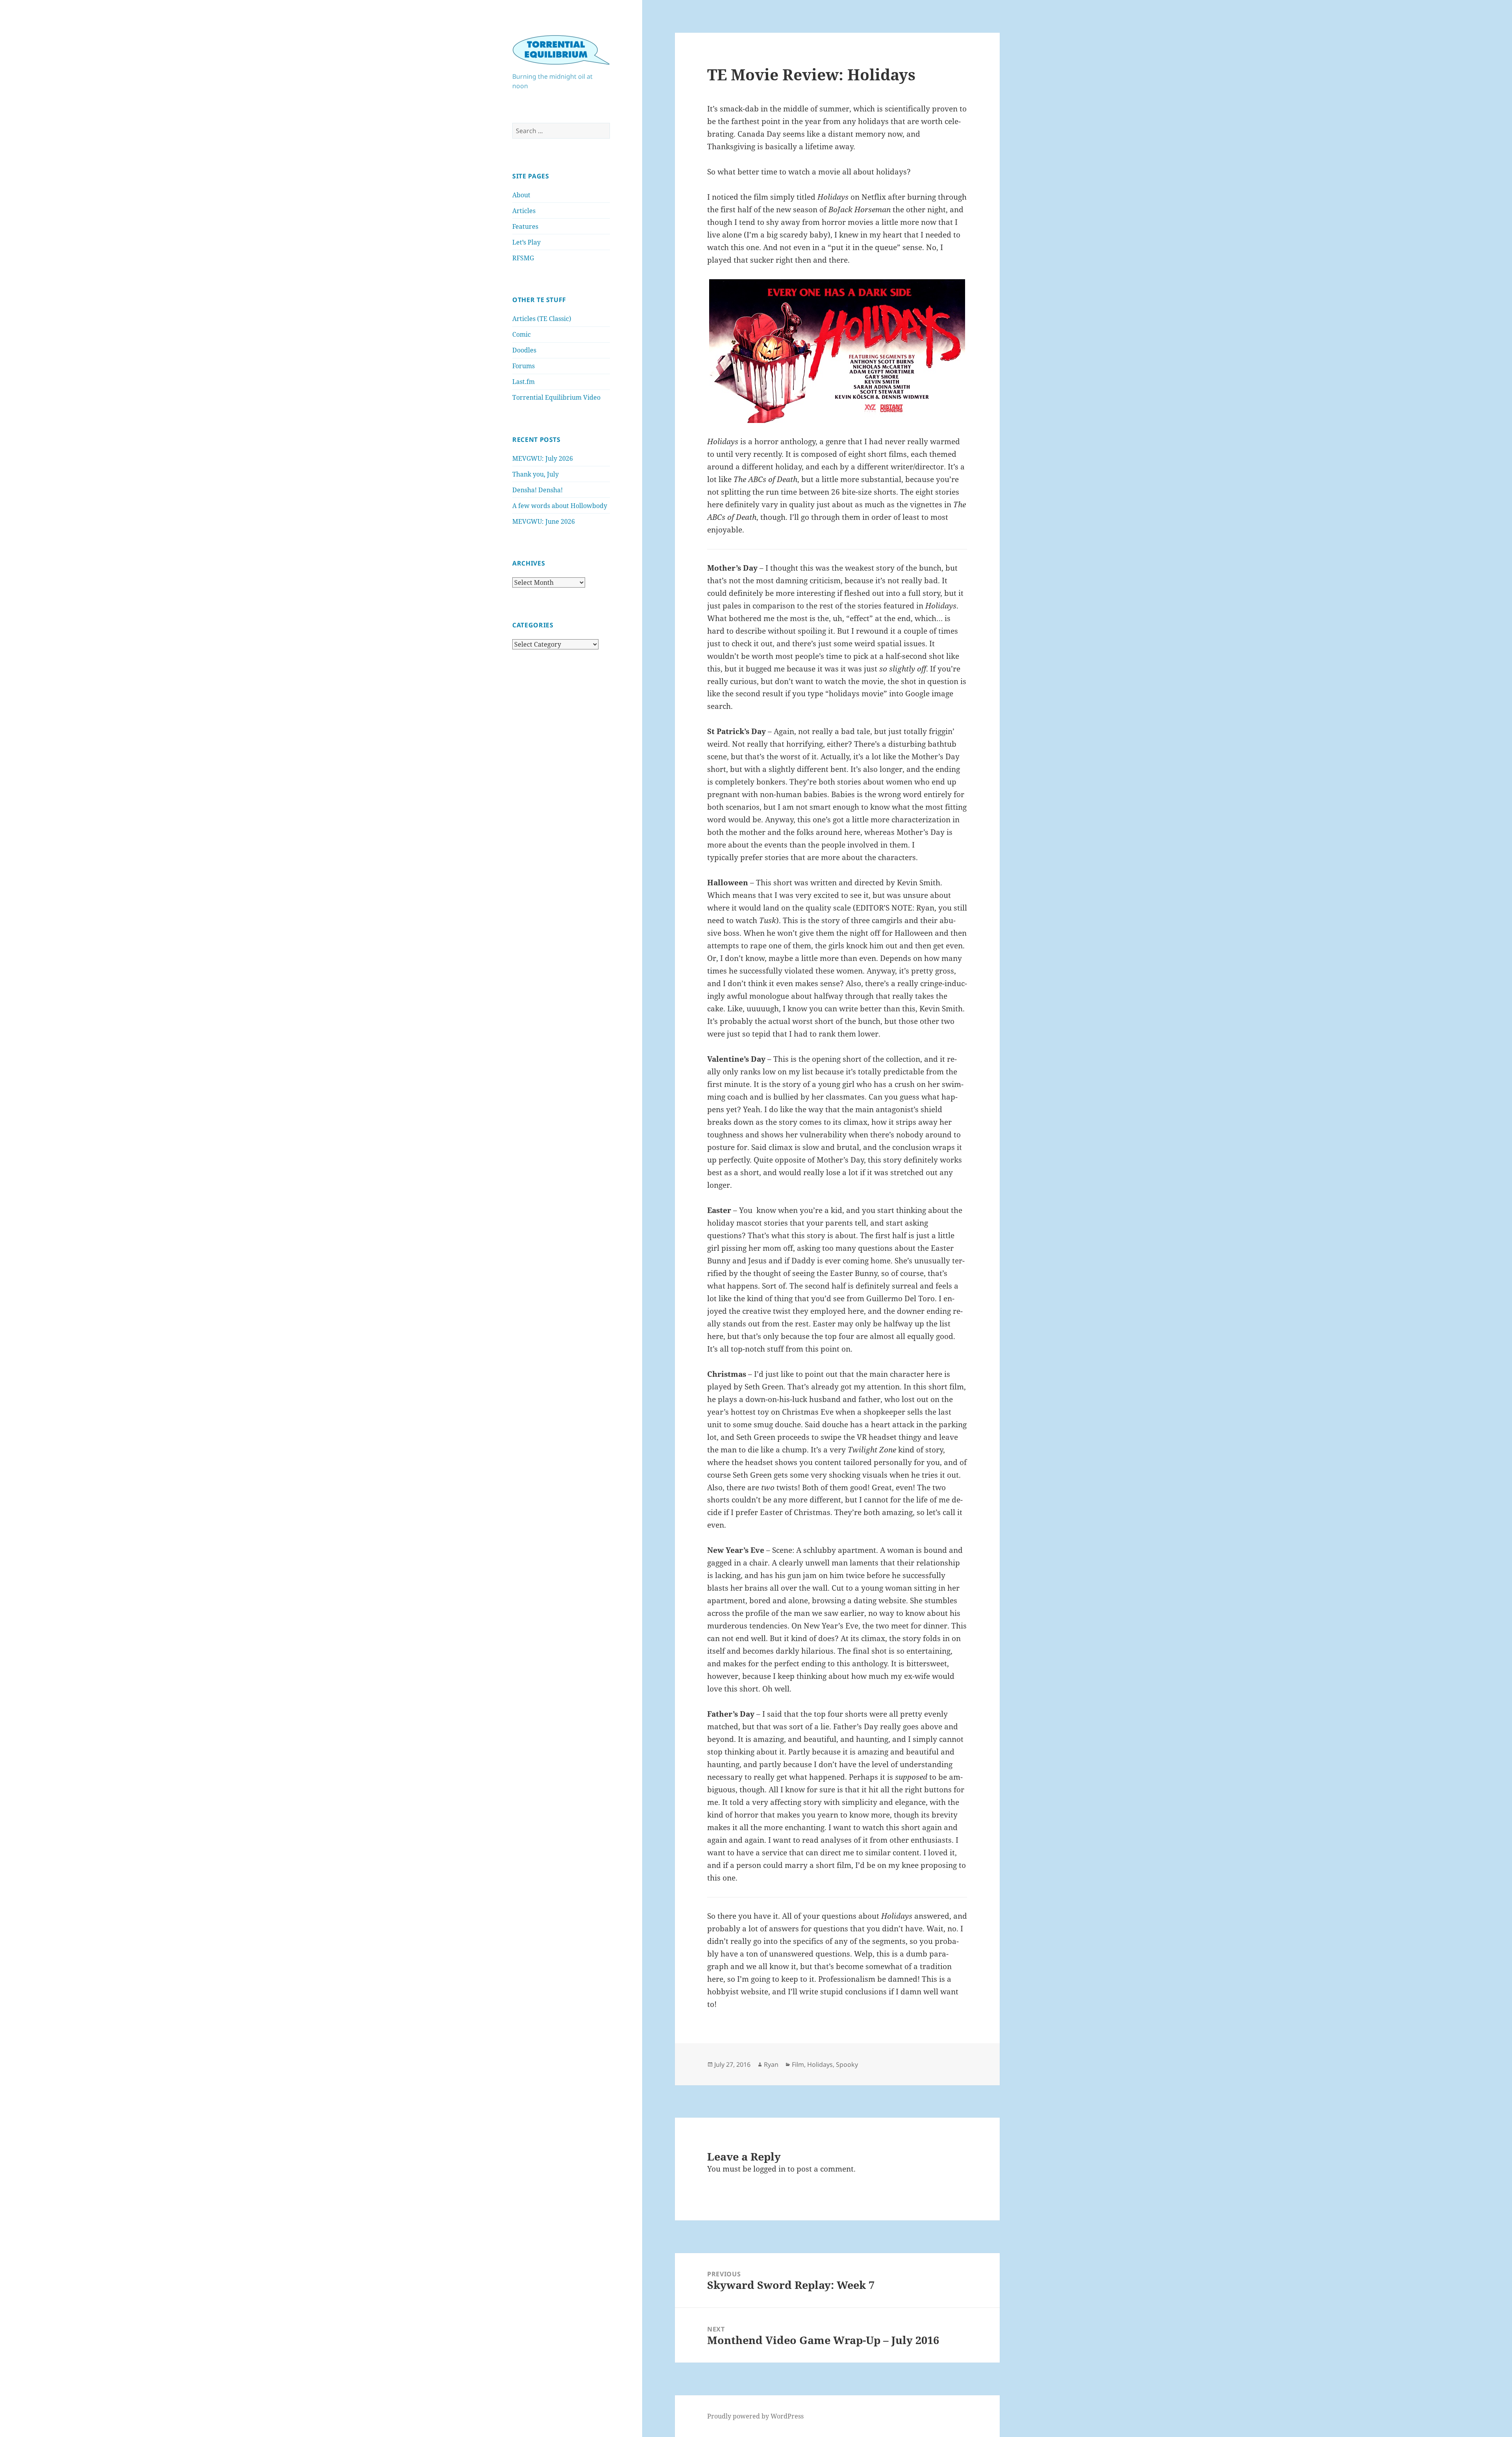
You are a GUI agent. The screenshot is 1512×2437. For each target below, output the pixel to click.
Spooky (847, 2064)
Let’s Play (526, 242)
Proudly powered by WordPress (755, 2416)
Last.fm (523, 382)
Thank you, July (535, 474)
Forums (523, 366)
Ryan (771, 2064)
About (521, 195)
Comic (522, 334)
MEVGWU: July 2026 (543, 458)
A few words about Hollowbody (560, 506)
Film (798, 2064)
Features (525, 226)
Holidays (820, 2064)
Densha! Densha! (537, 490)
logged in (769, 2169)
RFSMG (523, 258)
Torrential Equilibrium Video (556, 397)
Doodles (524, 350)
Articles (524, 211)
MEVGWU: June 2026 (544, 521)
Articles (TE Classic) (542, 319)
